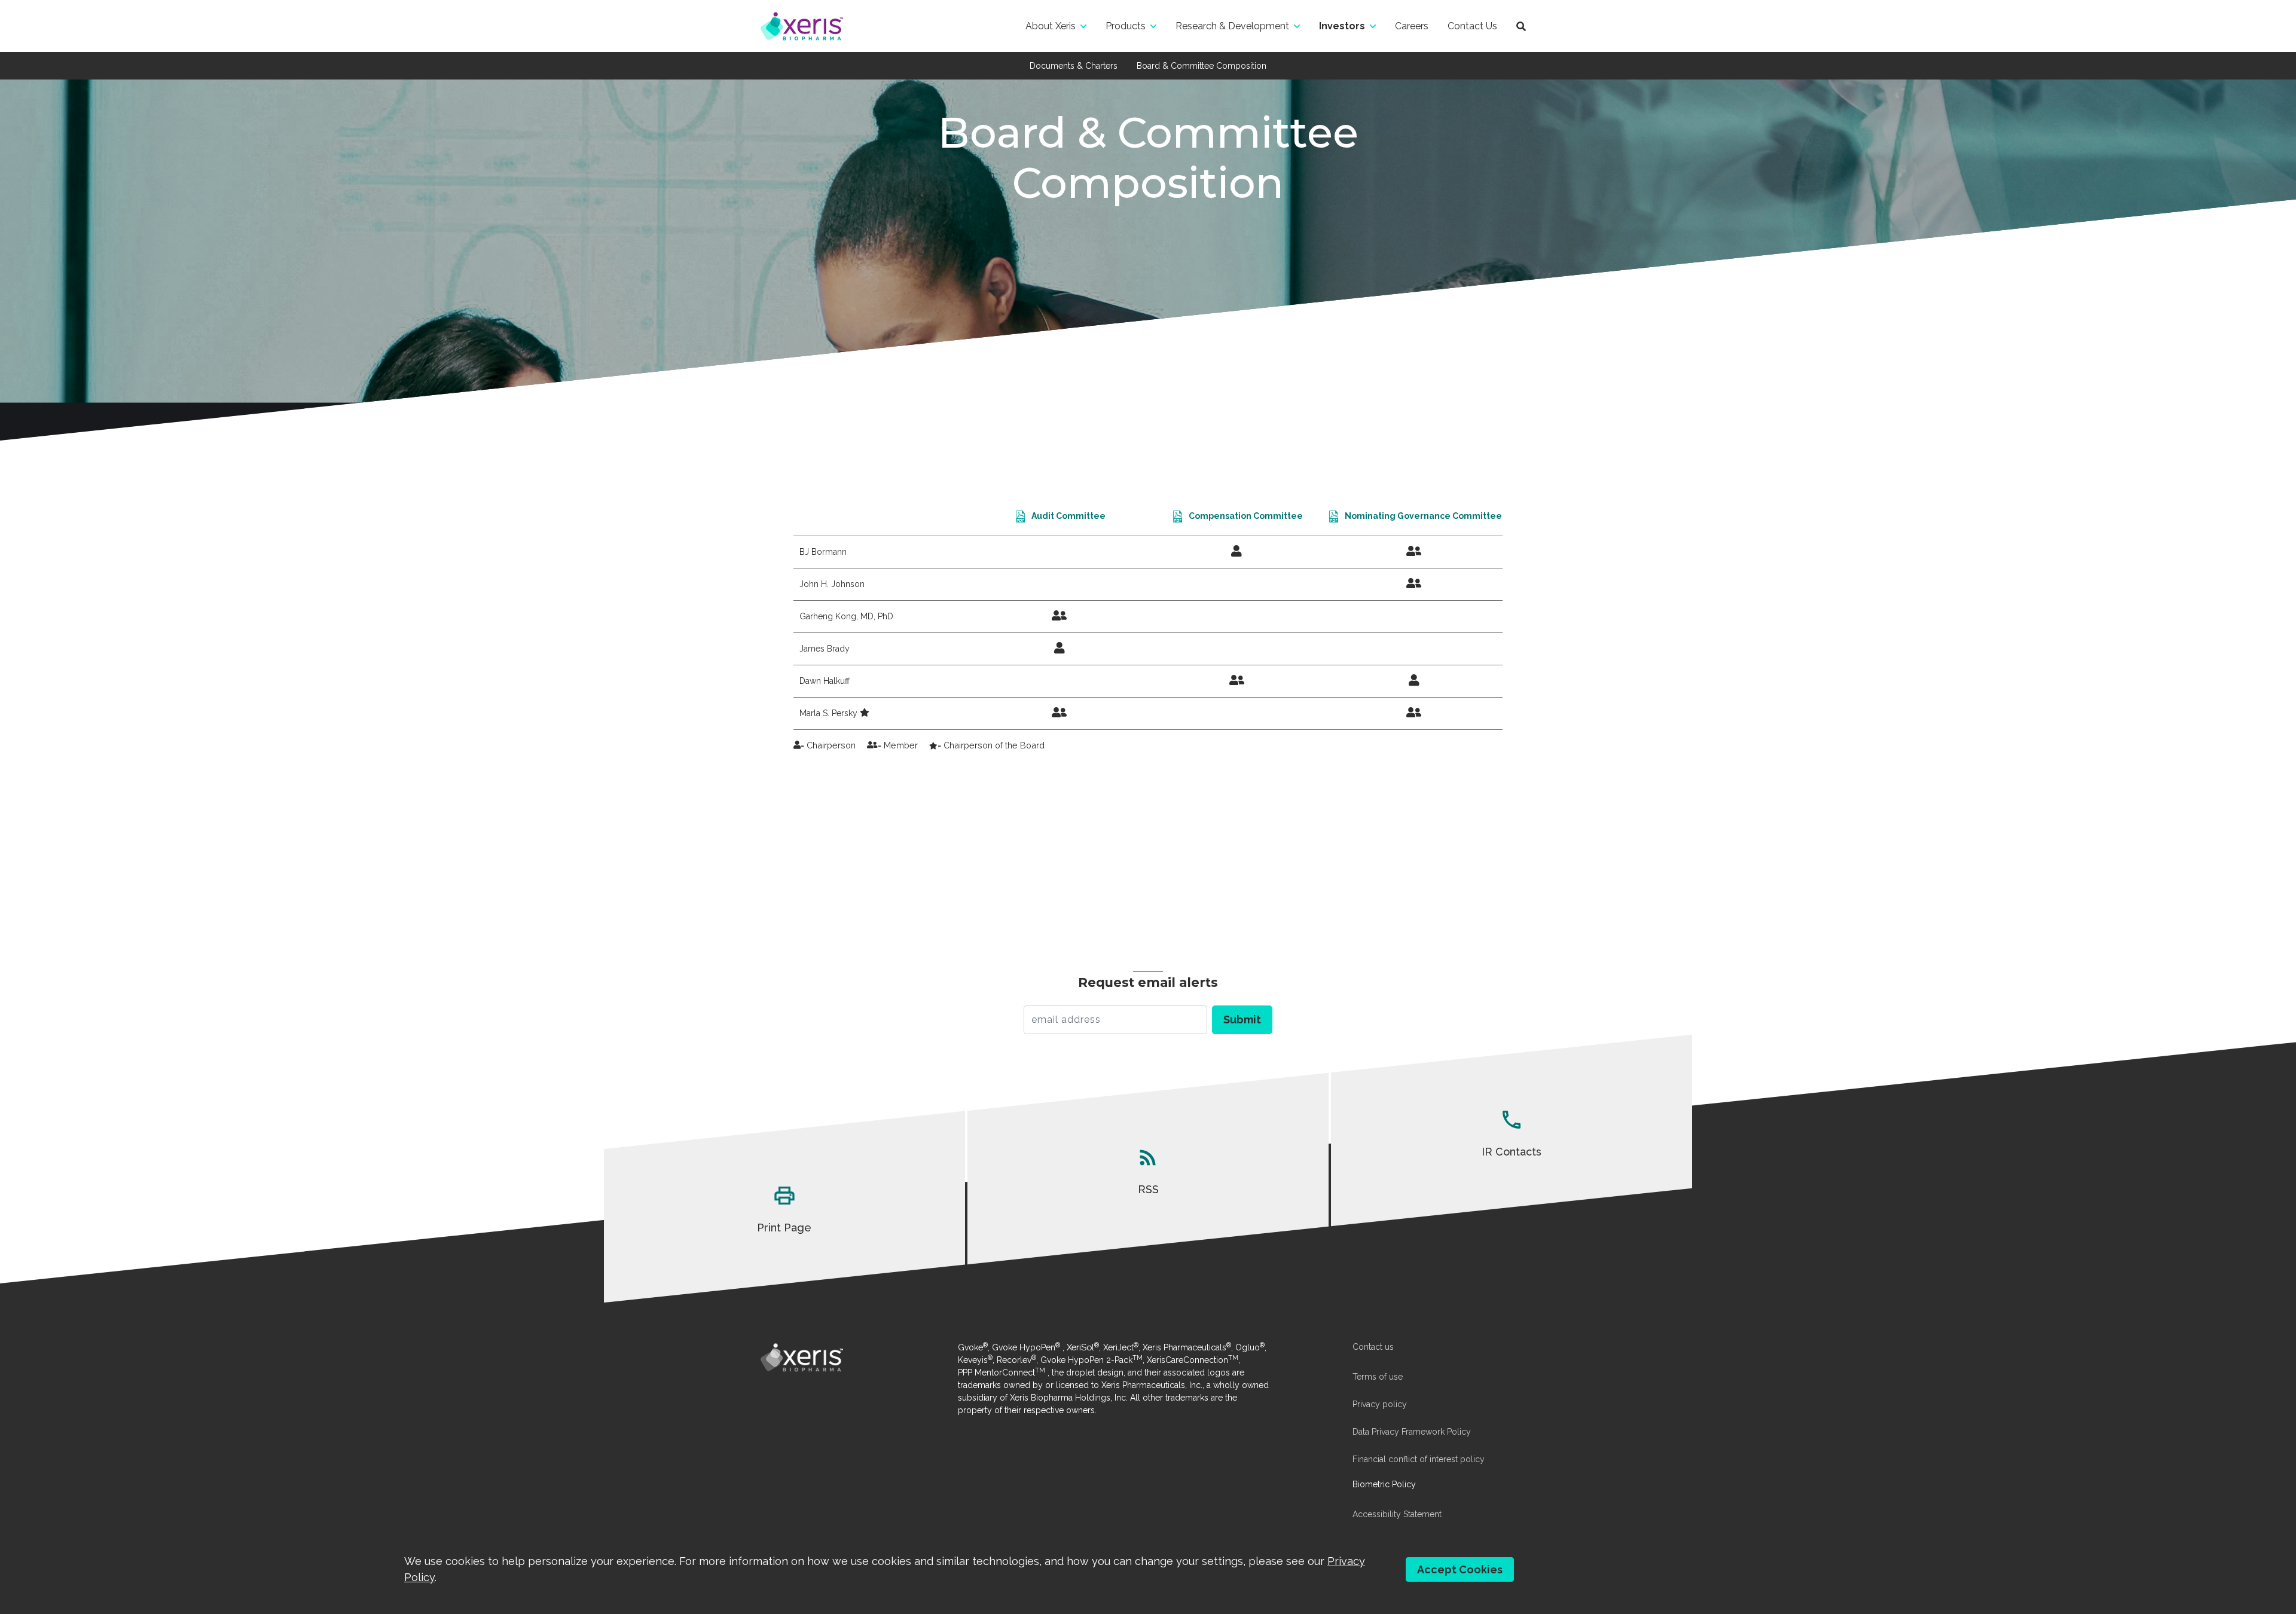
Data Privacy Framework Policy (1412, 1432)
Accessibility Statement (1397, 1514)
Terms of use (1378, 1377)
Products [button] (1126, 26)
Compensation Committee (1246, 516)
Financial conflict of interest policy (1419, 1459)
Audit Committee (1068, 516)
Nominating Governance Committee (1423, 516)
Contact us (1373, 1347)
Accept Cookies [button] (1460, 1569)
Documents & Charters (1074, 66)
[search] (1521, 26)
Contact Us (1472, 26)
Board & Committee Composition (1202, 66)
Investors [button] (1342, 26)
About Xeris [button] (1051, 26)
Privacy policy (1380, 1404)
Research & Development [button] (1232, 26)
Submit (1242, 1020)
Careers (1412, 26)
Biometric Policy (1384, 1484)
